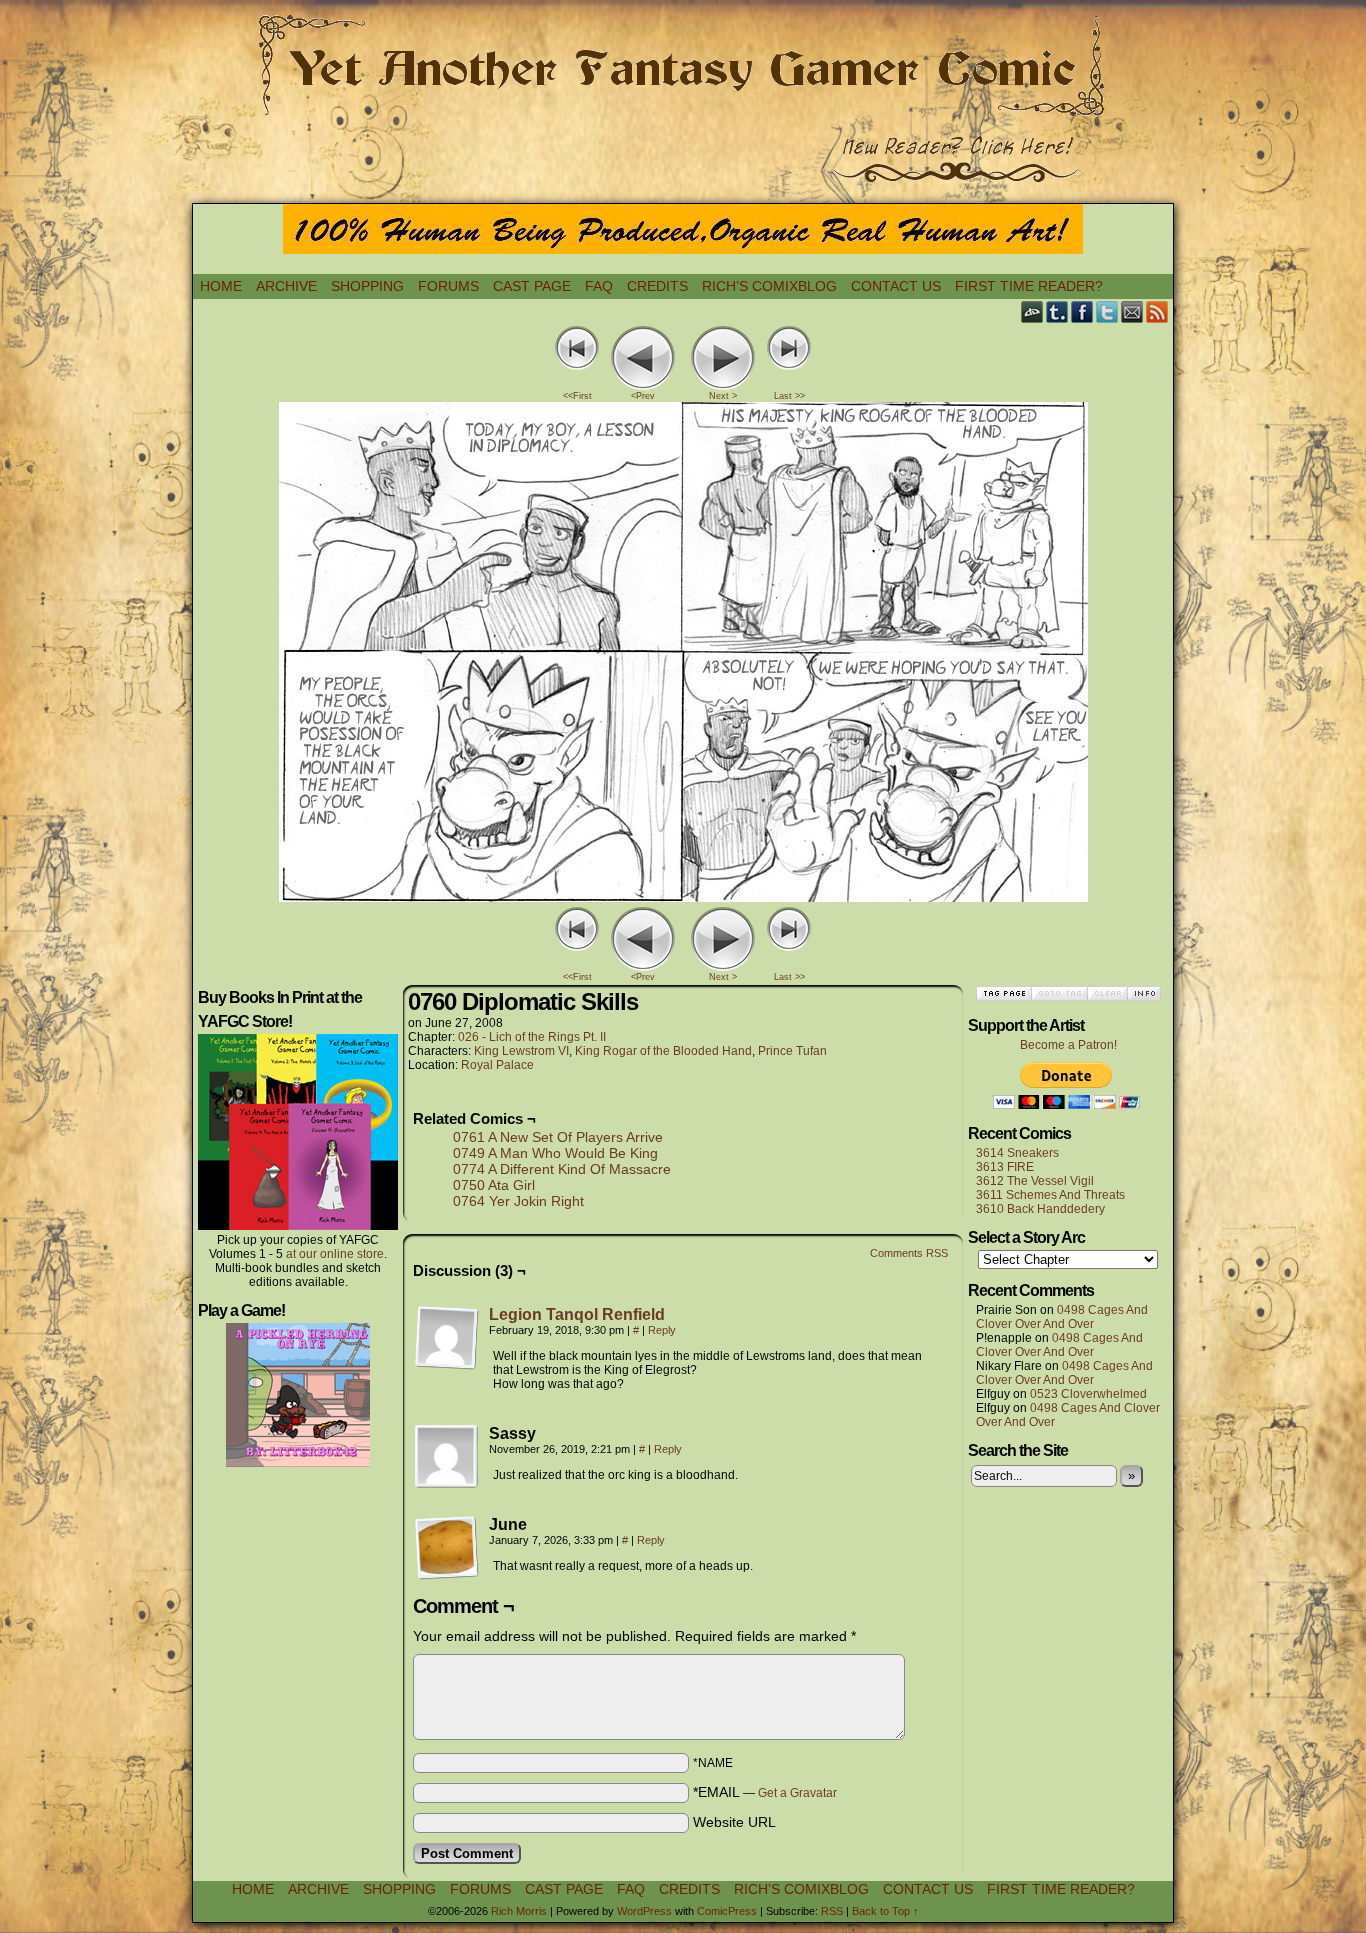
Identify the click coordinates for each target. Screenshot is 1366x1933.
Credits (657, 286)
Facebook (1082, 311)
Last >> (789, 396)
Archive (286, 286)
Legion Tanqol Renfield (577, 1314)
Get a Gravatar (797, 1793)
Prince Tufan (792, 1051)
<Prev (643, 396)
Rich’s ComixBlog (769, 286)
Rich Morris (519, 1911)
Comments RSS (909, 1253)
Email (1132, 311)
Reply (662, 1330)
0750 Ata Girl (494, 1185)
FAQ (599, 286)
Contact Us (896, 286)
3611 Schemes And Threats (1050, 1195)
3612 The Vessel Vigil (1035, 1181)
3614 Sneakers (1017, 1153)
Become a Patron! (1068, 1045)
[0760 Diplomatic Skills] (683, 897)
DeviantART (1032, 311)
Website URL (734, 1822)
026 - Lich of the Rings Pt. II (532, 1037)
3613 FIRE (1005, 1167)
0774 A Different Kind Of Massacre (562, 1169)
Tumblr (1057, 311)
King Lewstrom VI (521, 1051)
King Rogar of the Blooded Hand (663, 1051)
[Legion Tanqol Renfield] (447, 1365)
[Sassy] (447, 1457)
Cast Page (532, 286)
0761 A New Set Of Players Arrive (558, 1137)
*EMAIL (765, 1792)
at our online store (335, 1254)
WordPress (644, 1911)
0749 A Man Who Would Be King (555, 1153)
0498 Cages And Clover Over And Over (1062, 1317)
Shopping (367, 286)
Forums (448, 286)
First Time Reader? (1029, 286)
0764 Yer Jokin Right (518, 1201)
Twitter (1107, 311)
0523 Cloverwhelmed (1088, 1394)
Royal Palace (497, 1065)
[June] (447, 1548)
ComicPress (727, 1911)
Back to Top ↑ (885, 1911)
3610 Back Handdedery (1040, 1209)
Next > (723, 396)
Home (221, 286)
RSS (1157, 311)
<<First (577, 396)
